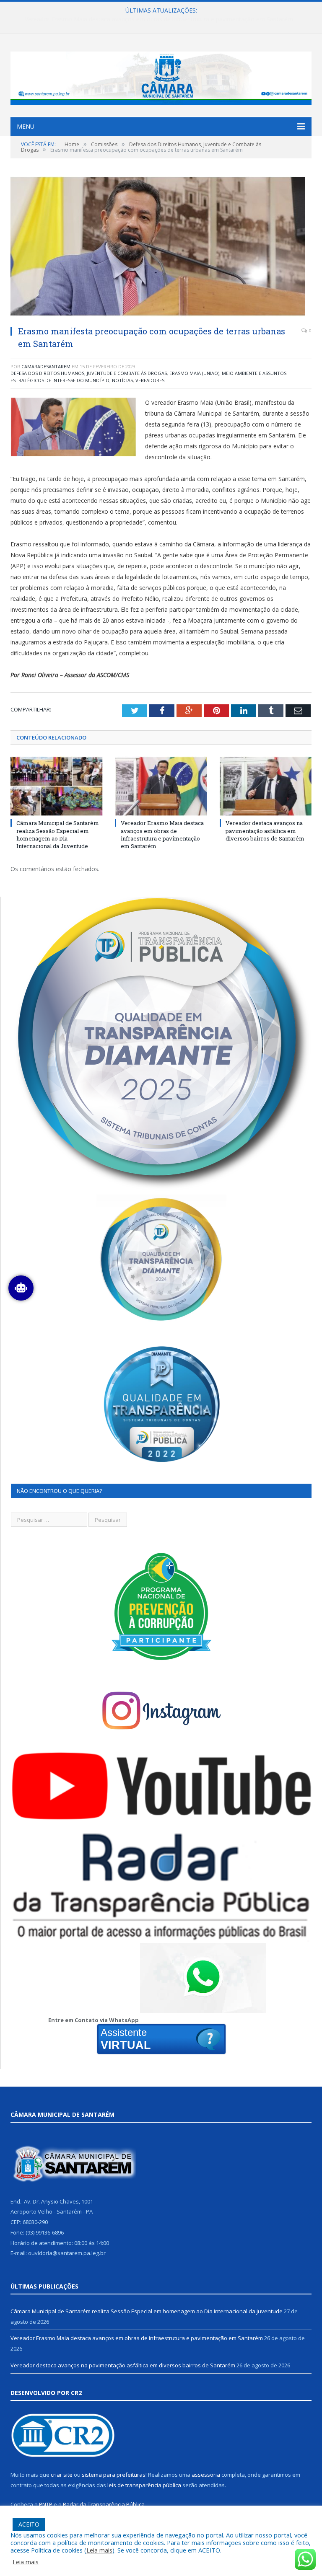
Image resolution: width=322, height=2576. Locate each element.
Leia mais (99, 2550)
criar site (62, 2475)
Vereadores (150, 380)
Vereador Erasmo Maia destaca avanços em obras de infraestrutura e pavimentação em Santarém (159, 19)
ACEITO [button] (29, 2524)
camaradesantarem (46, 366)
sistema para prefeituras (114, 2475)
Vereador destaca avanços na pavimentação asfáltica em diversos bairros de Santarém (265, 830)
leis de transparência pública (144, 2485)
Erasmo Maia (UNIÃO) (194, 373)
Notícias (122, 380)
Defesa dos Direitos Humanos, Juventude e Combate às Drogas (89, 373)
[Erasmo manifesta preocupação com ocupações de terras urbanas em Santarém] (161, 247)
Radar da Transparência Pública (104, 2504)
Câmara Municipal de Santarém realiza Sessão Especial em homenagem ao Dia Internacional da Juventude (58, 834)
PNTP (46, 2504)
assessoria (206, 2475)
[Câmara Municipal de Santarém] (161, 76)
